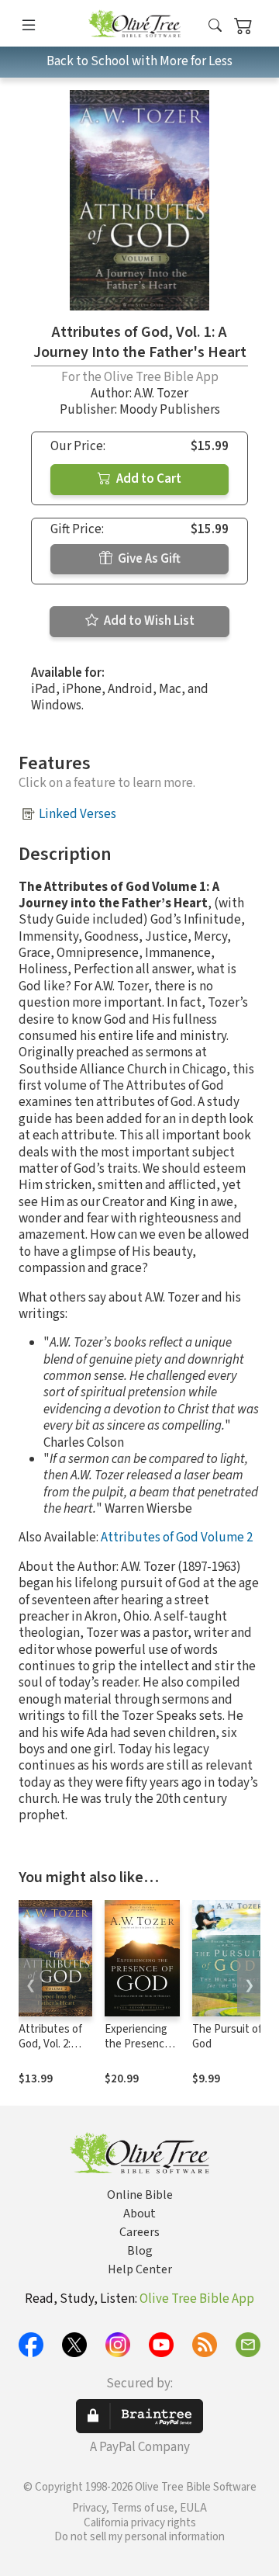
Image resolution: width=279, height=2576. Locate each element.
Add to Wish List (148, 621)
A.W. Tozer (161, 394)
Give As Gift (148, 559)
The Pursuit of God (227, 2037)
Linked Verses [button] (77, 814)
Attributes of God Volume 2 (177, 1538)
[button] (215, 26)
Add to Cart (148, 479)
